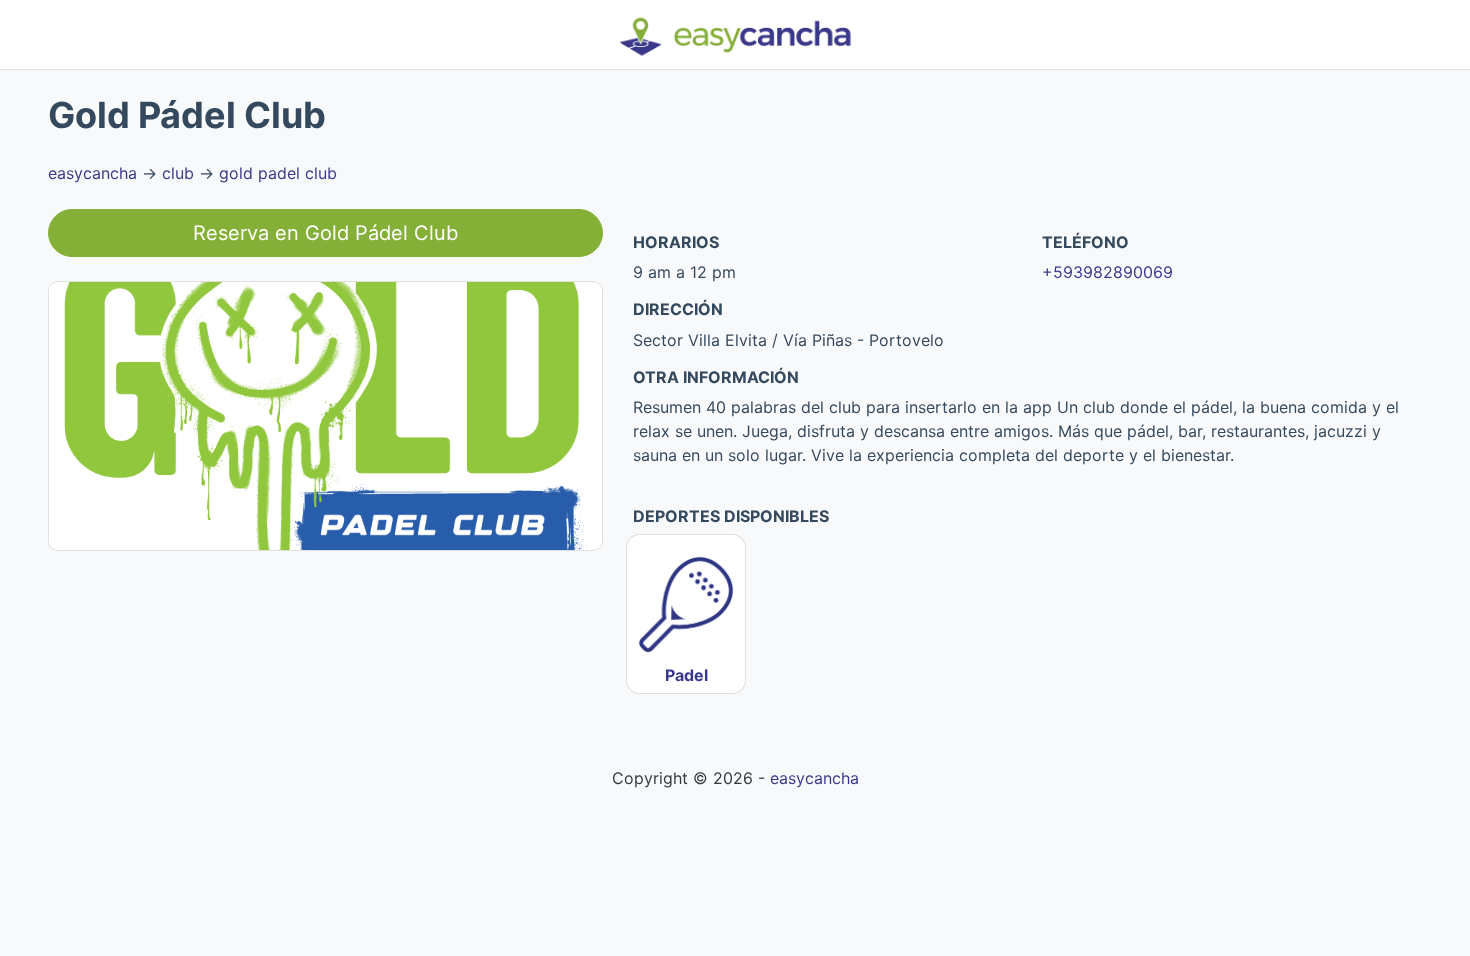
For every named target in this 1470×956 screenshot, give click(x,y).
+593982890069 (1107, 272)
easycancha (92, 173)
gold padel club (278, 173)
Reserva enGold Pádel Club (325, 233)
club (178, 173)
